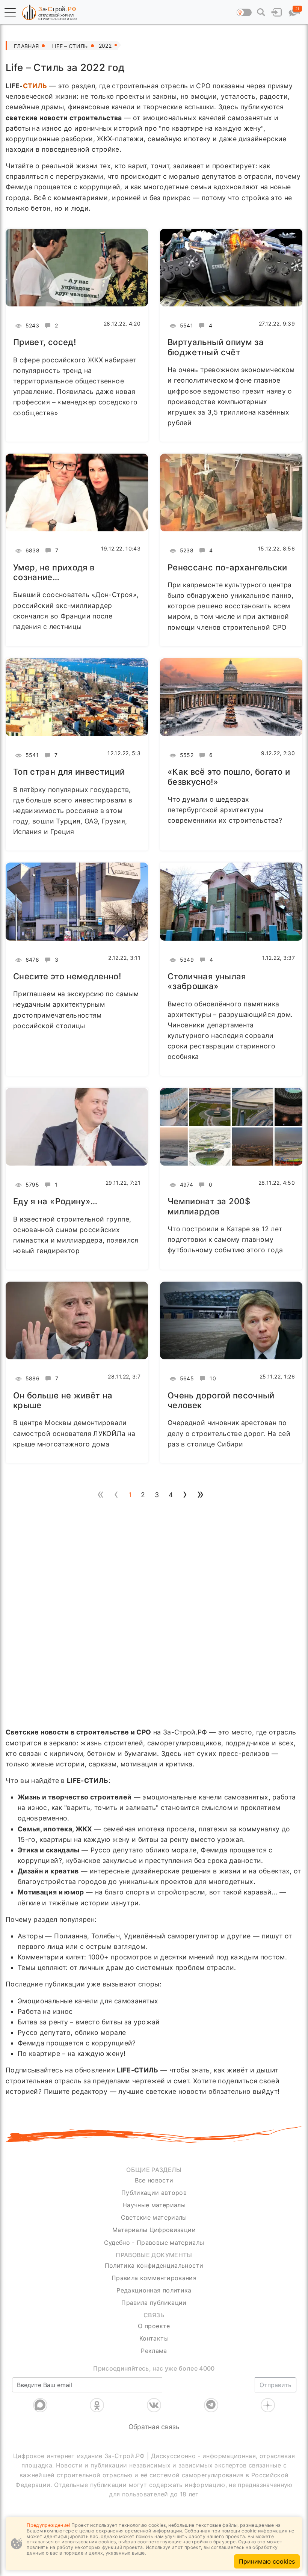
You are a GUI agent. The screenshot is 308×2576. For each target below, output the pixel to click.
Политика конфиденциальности (154, 2265)
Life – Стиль (69, 46)
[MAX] (40, 2405)
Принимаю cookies (267, 2561)
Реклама (154, 2351)
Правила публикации (154, 2303)
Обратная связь (154, 2427)
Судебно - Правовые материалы (154, 2243)
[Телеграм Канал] (211, 2405)
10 (212, 1378)
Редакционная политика (154, 2290)
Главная (26, 46)
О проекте (154, 2326)
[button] (10, 13)
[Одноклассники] (97, 2405)
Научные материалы (154, 2205)
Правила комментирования (154, 2278)
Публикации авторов (154, 2193)
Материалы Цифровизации (154, 2230)
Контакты (154, 2338)
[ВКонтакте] (154, 2405)
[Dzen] (268, 2405)
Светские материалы (154, 2217)
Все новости (154, 2180)
